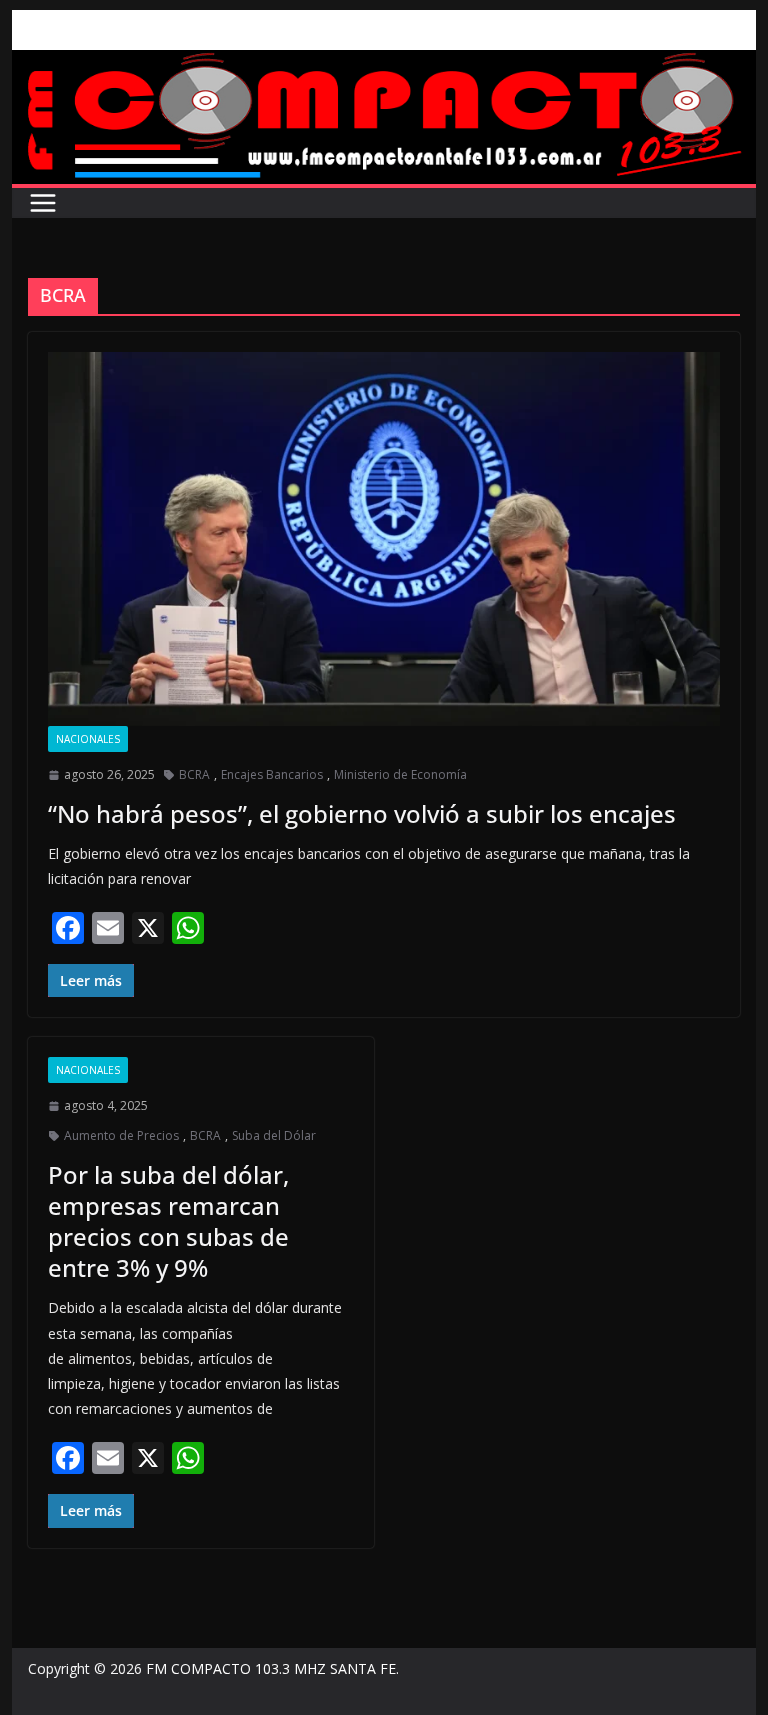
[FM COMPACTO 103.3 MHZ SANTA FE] (384, 64)
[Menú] (43, 203)
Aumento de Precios (121, 1135)
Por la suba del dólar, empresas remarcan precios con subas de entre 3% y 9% (168, 1221)
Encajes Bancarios (272, 774)
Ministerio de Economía (400, 774)
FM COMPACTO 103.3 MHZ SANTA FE (271, 1668)
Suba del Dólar (274, 1135)
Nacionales (88, 739)
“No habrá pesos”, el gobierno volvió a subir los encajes (362, 813)
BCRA (194, 774)
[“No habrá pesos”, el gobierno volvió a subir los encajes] (384, 539)
